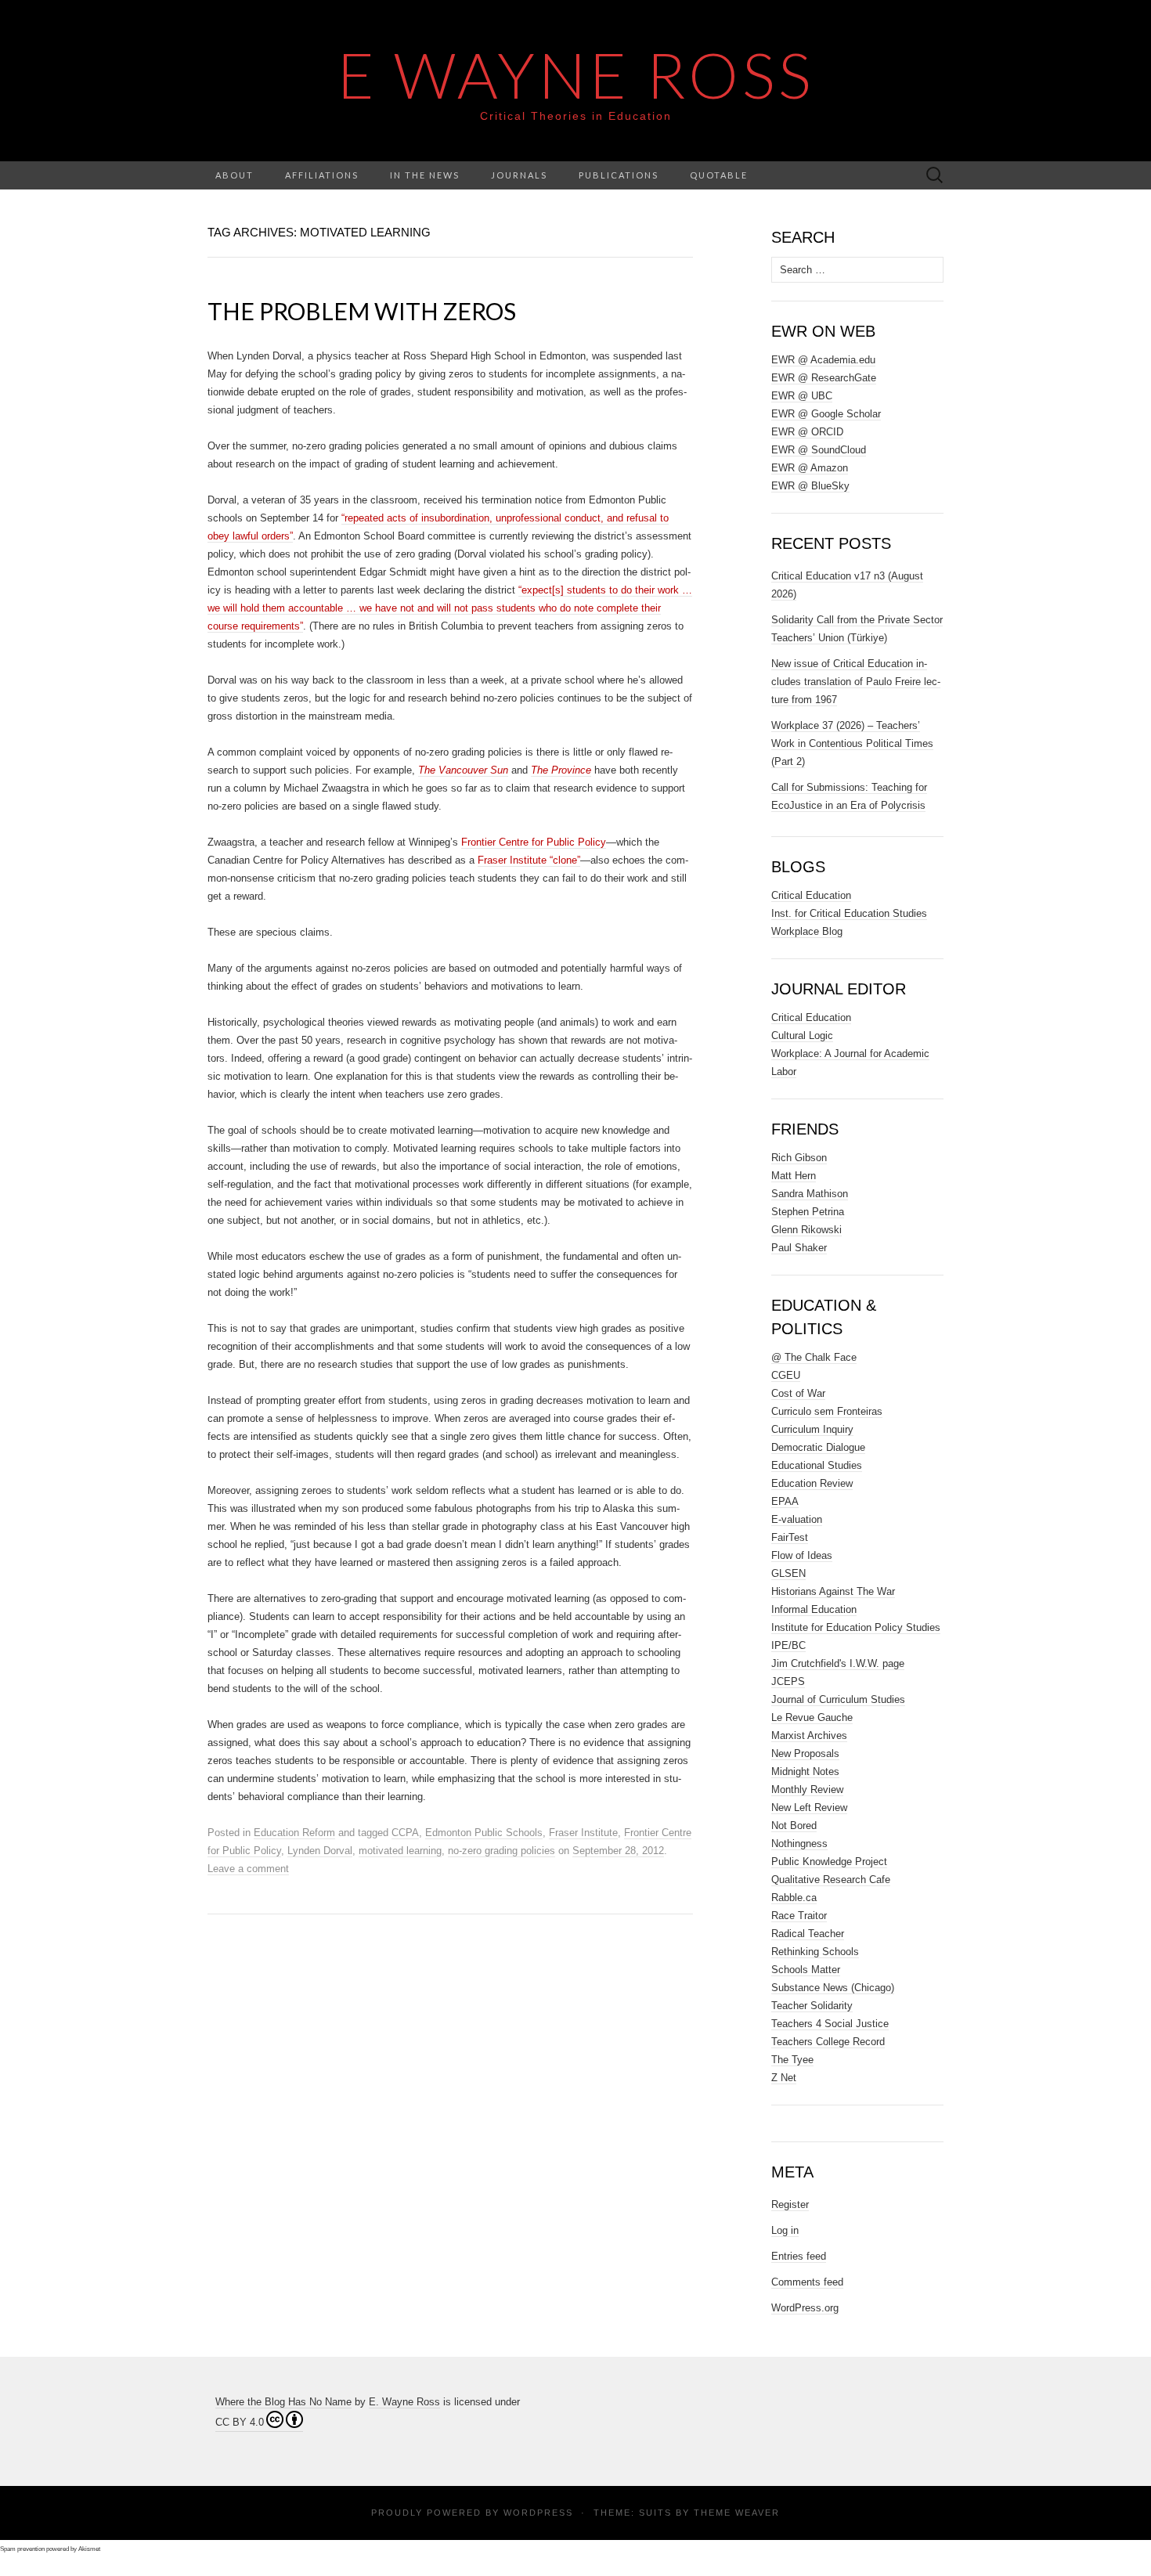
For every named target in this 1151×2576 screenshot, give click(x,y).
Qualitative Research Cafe (831, 1880)
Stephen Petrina (808, 1212)
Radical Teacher (808, 1934)
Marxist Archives (809, 1735)
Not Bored (794, 1826)
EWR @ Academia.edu (823, 360)
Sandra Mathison (810, 1194)
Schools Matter (806, 1970)
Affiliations (322, 175)
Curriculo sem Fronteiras (827, 1411)
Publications (619, 175)
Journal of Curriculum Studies (838, 1699)
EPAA (785, 1501)
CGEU (786, 1375)
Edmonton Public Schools (484, 1833)
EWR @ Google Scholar (826, 414)
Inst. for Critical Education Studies (849, 913)
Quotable (719, 175)
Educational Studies (817, 1465)
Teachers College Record (828, 2042)
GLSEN (788, 1573)
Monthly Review (807, 1789)
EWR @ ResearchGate (824, 378)
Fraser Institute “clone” (529, 860)
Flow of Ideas (802, 1555)
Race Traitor (799, 1916)
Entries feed (799, 2256)
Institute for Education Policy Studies (856, 1627)
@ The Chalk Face (814, 1357)
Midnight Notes (805, 1771)
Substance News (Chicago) (833, 1988)
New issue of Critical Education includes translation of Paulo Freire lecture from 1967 (856, 682)
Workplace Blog (807, 931)
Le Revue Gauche (812, 1717)
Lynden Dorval (320, 1851)
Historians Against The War (833, 1591)
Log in (785, 2230)
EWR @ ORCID (807, 432)
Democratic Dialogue (818, 1447)
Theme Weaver (737, 2513)
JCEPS (788, 1681)
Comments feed (807, 2282)
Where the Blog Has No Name (283, 2402)
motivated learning (400, 1851)
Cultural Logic (802, 1035)
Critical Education (811, 895)
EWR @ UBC (802, 396)
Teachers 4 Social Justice (830, 2024)
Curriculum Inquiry (812, 1429)
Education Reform (294, 1833)
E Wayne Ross (576, 74)
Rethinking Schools (815, 1952)
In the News (425, 175)
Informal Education (814, 1609)
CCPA (405, 1833)
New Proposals (805, 1753)
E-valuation (797, 1519)
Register (790, 2204)
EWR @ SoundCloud (819, 450)
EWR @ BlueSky (810, 486)
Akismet (89, 2549)
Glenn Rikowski (806, 1230)
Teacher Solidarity (812, 2006)
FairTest (790, 1537)
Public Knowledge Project (829, 1862)
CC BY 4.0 (240, 2422)
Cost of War (798, 1393)
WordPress (538, 2513)
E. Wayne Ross (404, 2402)
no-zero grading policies (502, 1851)
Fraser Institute (583, 1833)
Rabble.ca (794, 1898)
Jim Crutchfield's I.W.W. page (838, 1663)
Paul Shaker (799, 1248)
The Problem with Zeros (362, 311)
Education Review (812, 1483)
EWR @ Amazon (810, 468)
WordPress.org (805, 2308)
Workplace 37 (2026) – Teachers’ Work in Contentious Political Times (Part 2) (852, 743)
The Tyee (792, 2060)
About (235, 175)
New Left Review (809, 1808)
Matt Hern (794, 1176)
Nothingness (799, 1844)
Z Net (784, 2078)
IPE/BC (788, 1645)
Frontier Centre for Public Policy (534, 842)
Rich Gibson (799, 1158)
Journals (519, 175)
